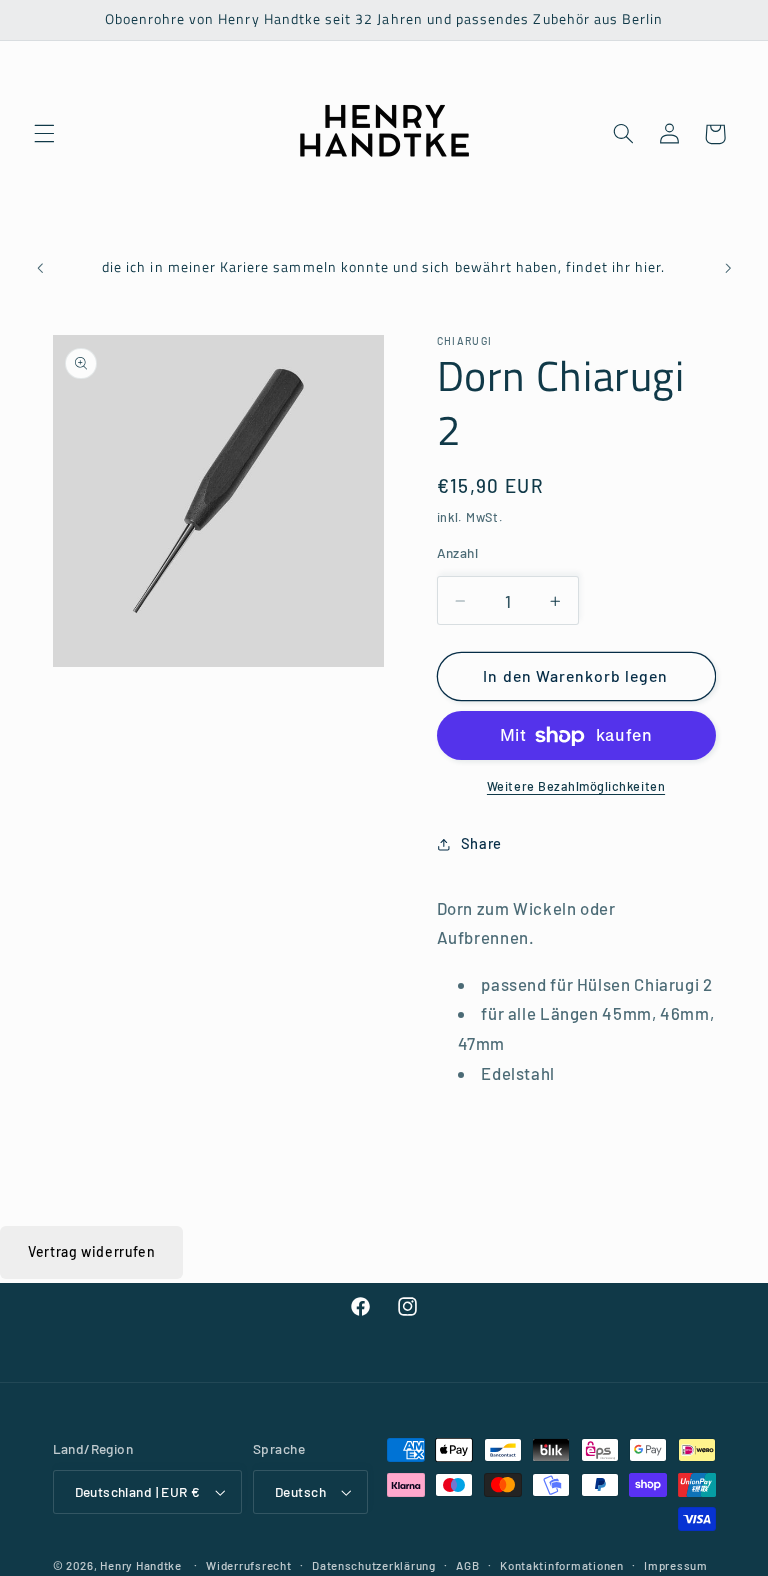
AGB (467, 1565)
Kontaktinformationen (562, 1565)
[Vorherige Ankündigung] (40, 269)
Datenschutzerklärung (374, 1565)
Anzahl (458, 552)
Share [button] (481, 843)
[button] (44, 134)
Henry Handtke (141, 1565)
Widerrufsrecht (248, 1565)
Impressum (676, 1565)
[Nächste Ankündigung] (728, 269)
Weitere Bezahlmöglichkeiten (576, 786)
